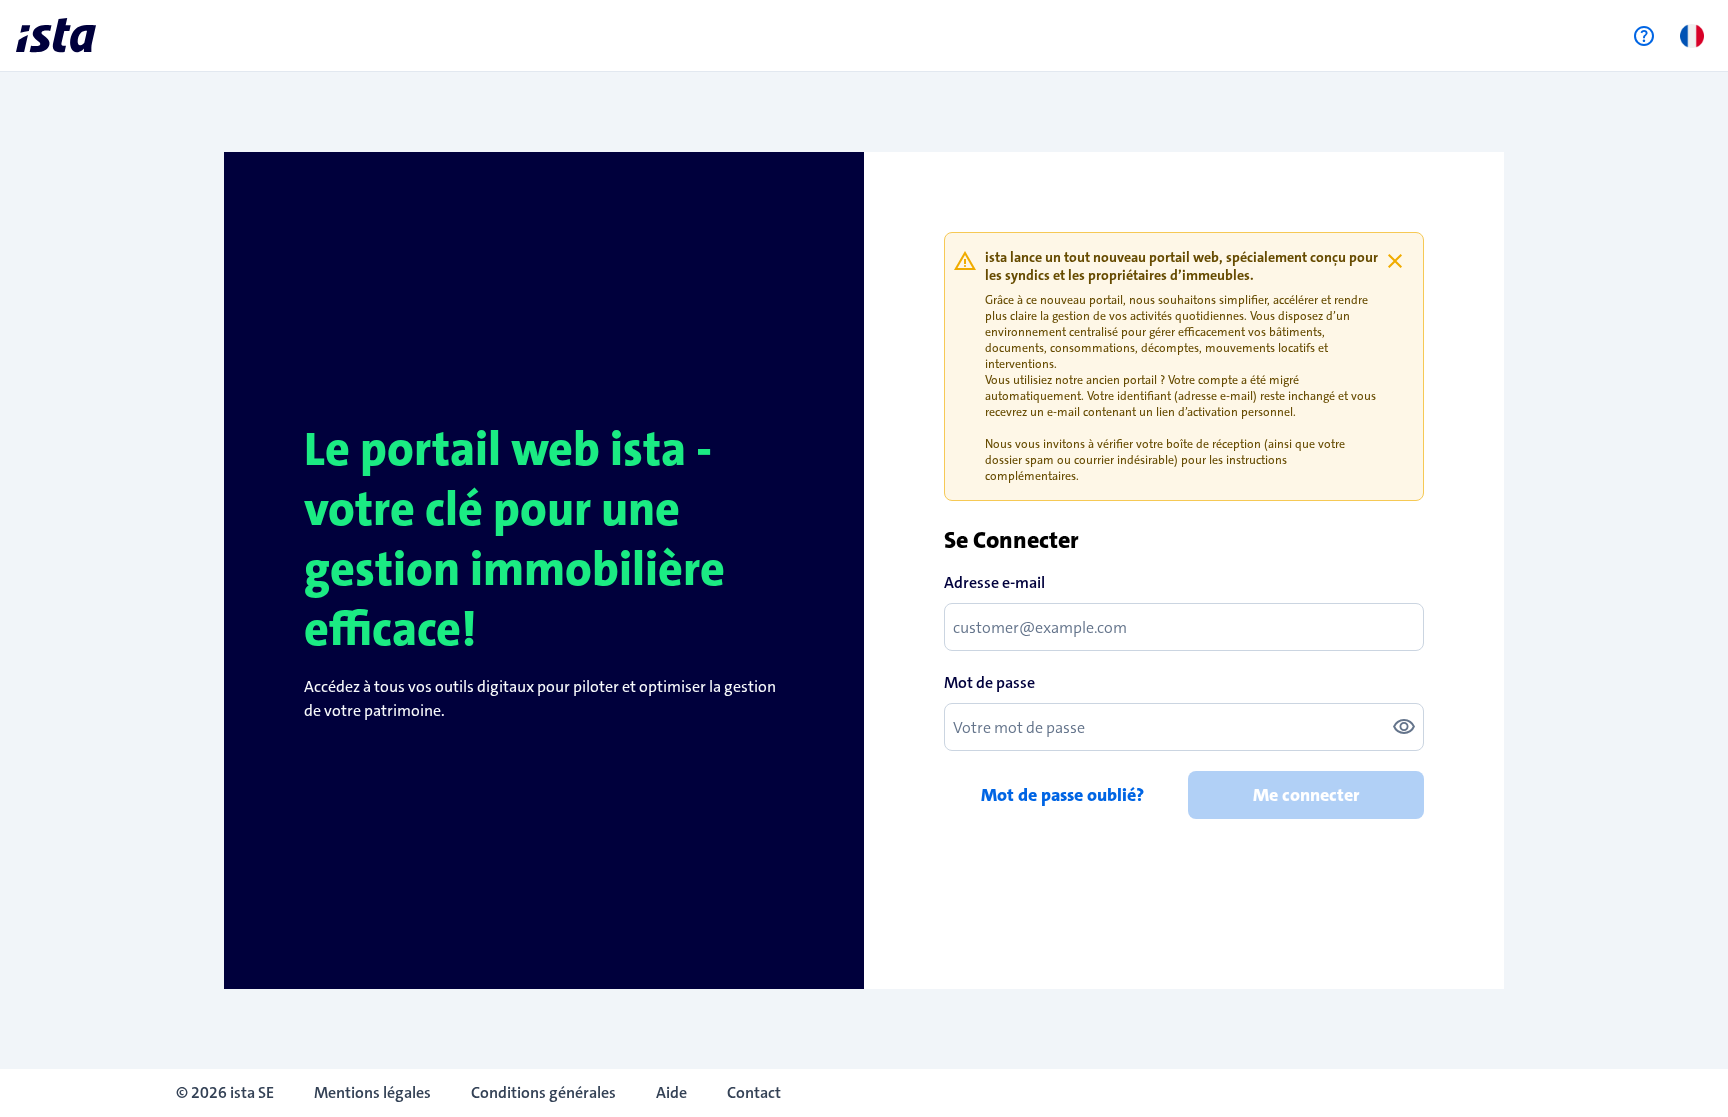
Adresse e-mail (994, 582)
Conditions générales (543, 1092)
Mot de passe (989, 682)
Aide (671, 1092)
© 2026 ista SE (225, 1092)
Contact (754, 1092)
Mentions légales (372, 1092)
